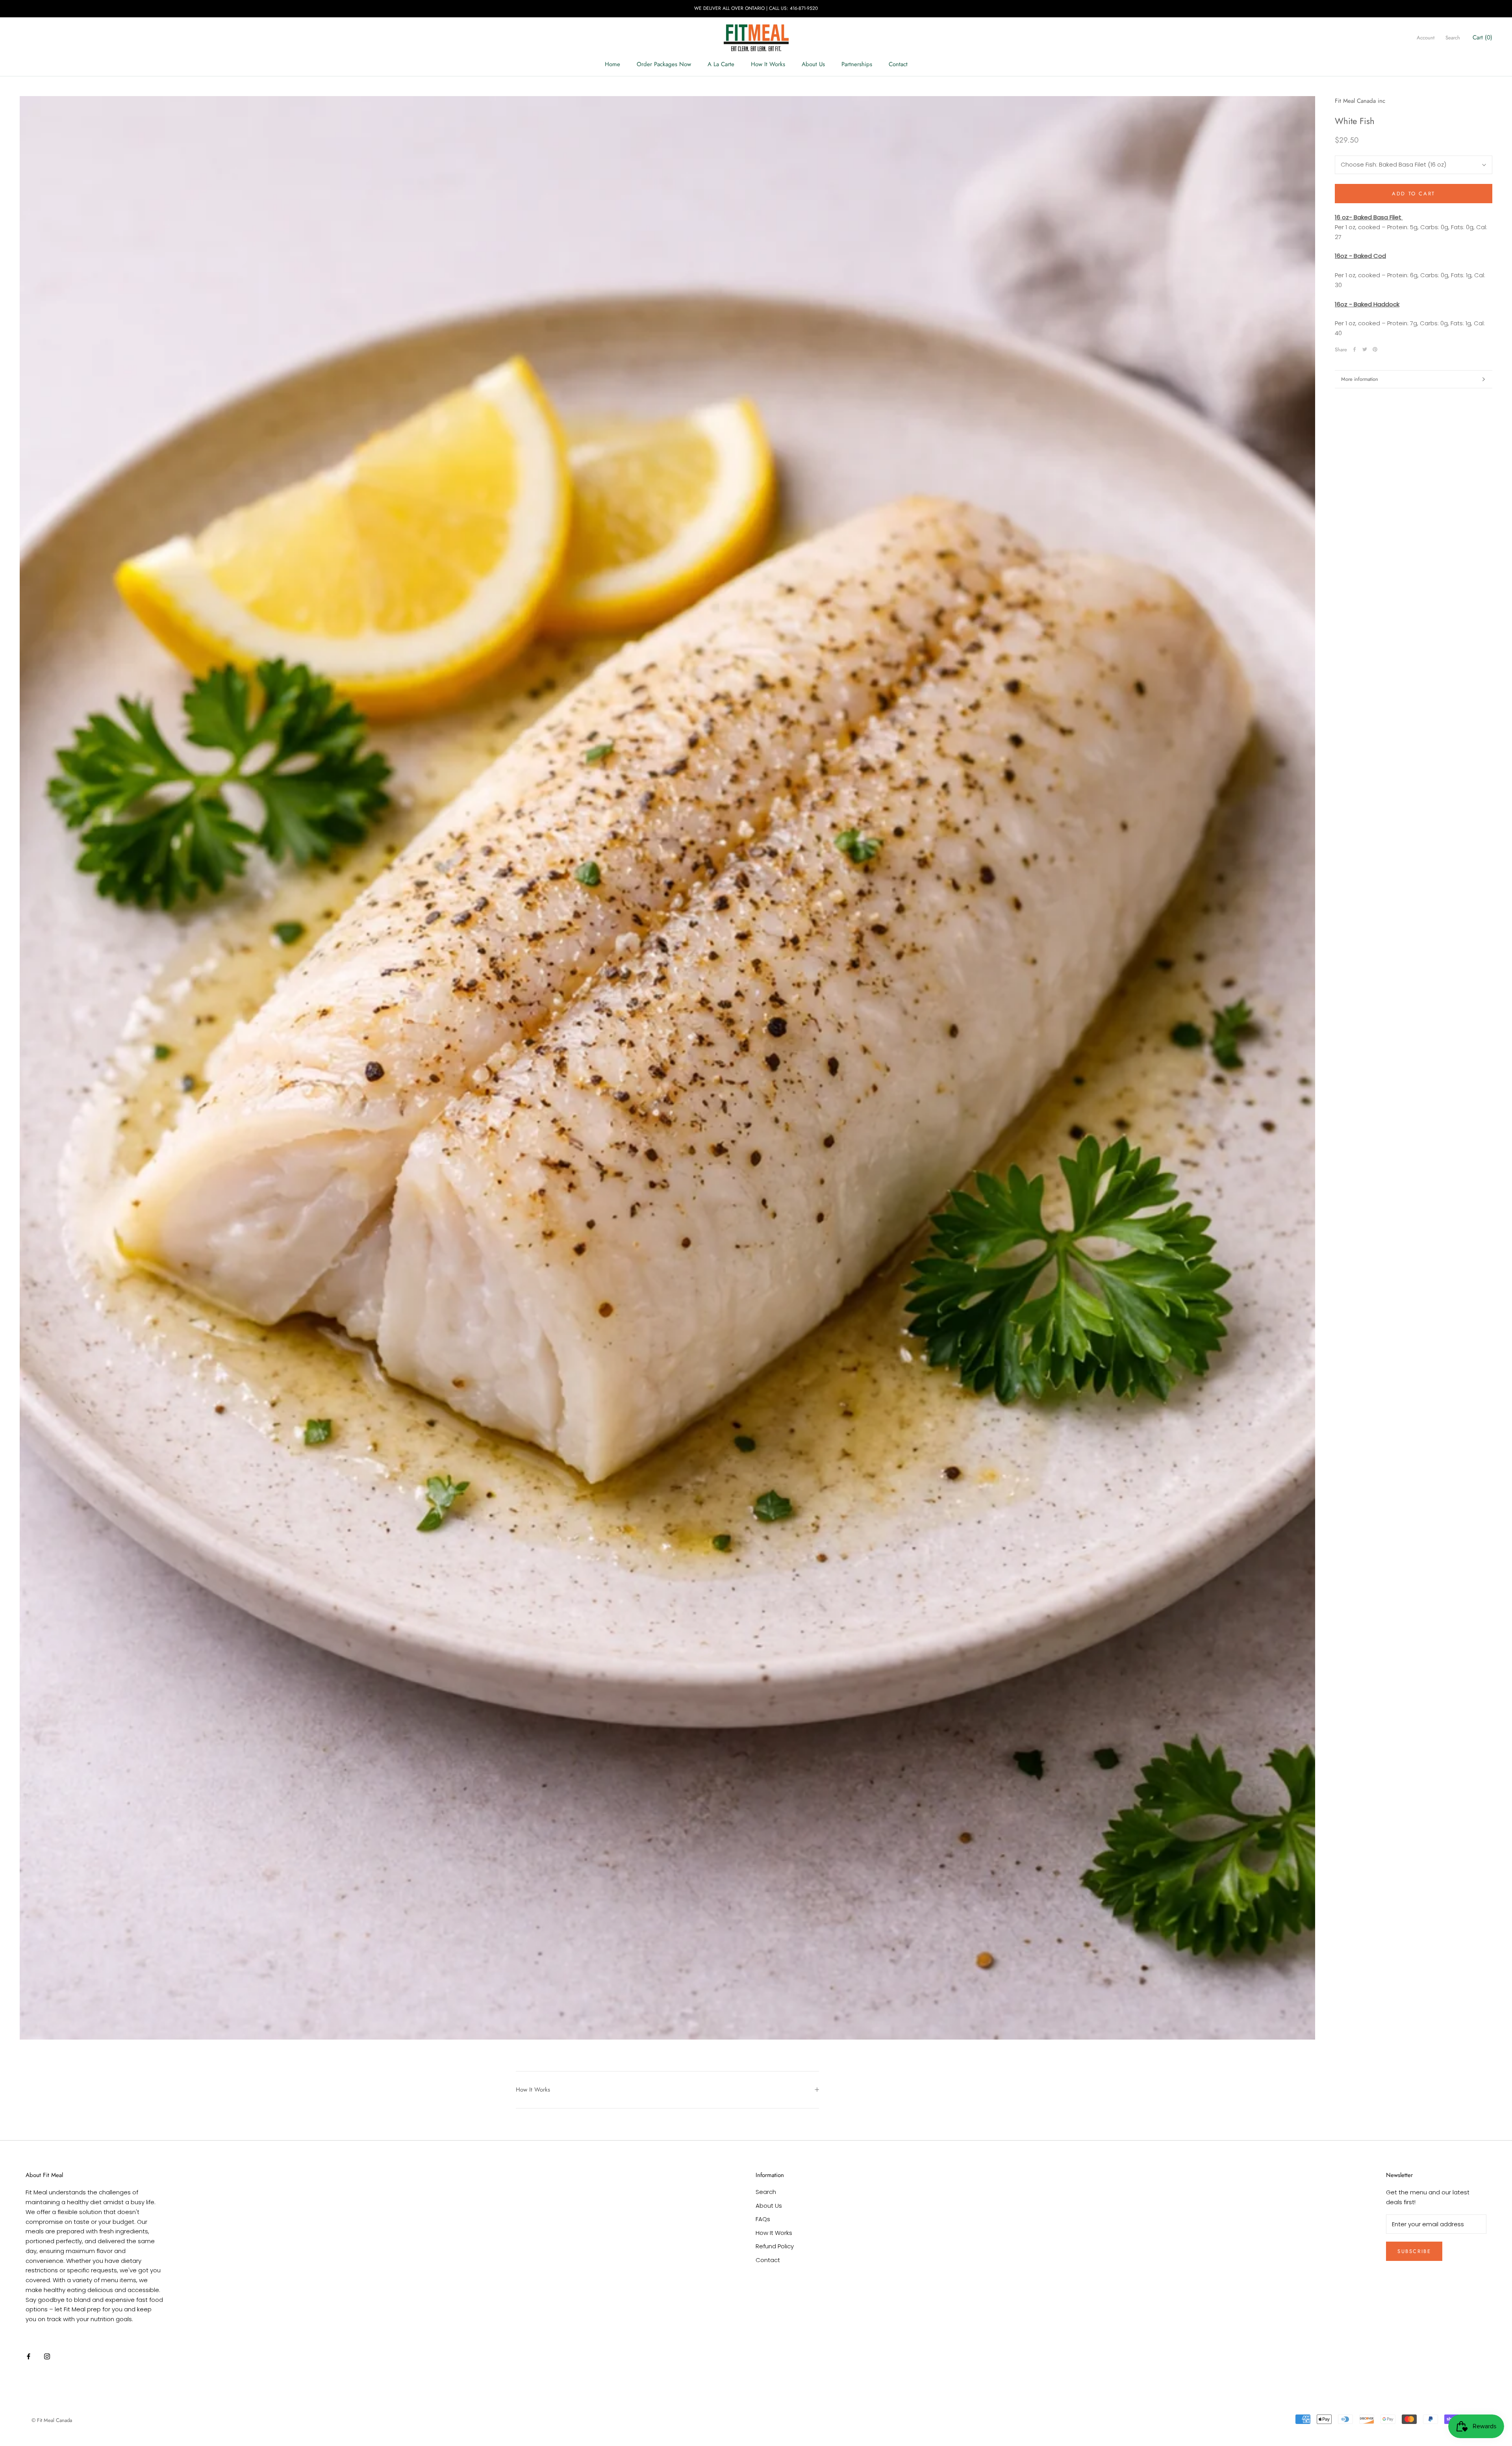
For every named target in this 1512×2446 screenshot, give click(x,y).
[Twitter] (1365, 349)
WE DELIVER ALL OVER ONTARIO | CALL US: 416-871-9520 (756, 8)
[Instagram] (47, 2356)
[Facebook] (1354, 349)
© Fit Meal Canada (52, 2420)
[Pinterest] (1375, 349)
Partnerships (857, 64)
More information (1360, 379)
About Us (813, 64)
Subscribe (1414, 2251)
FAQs (763, 2219)
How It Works (768, 64)
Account (1426, 38)
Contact (898, 64)
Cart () (1482, 37)
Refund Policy (775, 2246)
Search (1453, 38)
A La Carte (721, 64)
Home (612, 64)
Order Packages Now (664, 64)
